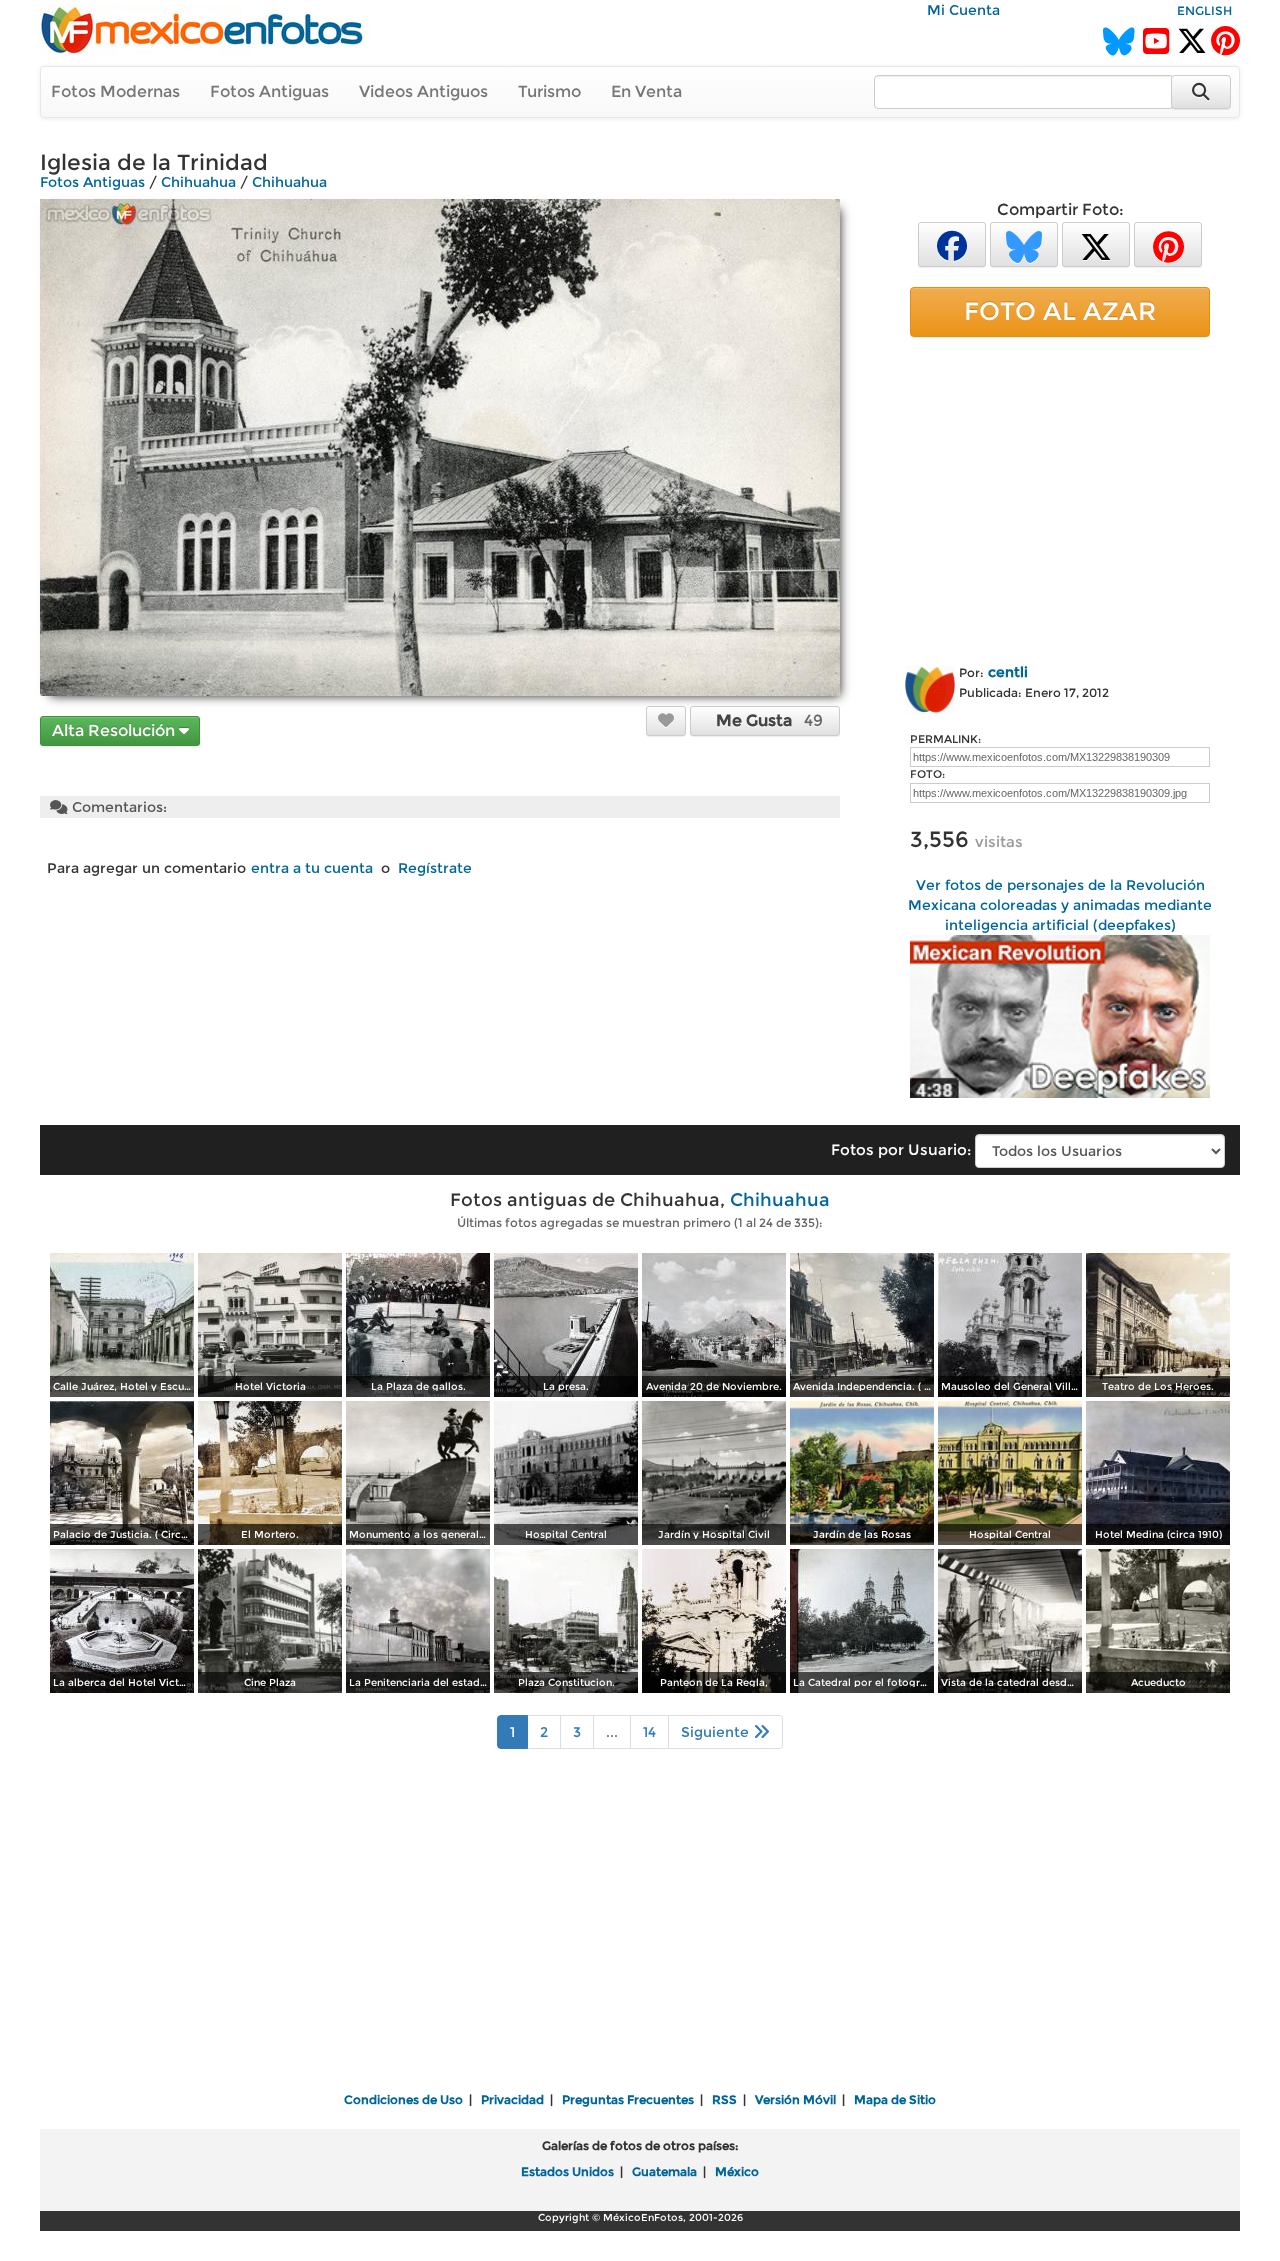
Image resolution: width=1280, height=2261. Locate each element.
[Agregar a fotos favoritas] (666, 720)
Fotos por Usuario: (901, 1149)
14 (649, 1732)
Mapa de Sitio (895, 2099)
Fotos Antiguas (269, 91)
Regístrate (435, 868)
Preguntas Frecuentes (628, 2099)
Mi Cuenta (963, 10)
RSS (724, 2099)
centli (1008, 672)
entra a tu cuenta (312, 868)
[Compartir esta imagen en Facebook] (952, 243)
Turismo (549, 91)
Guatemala (664, 2171)
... (612, 1732)
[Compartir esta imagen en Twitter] (1096, 243)
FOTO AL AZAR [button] (1060, 311)
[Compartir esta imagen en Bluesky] (1024, 243)
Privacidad (512, 2099)
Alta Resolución (115, 730)
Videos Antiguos (423, 91)
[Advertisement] (1060, 497)
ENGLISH (1204, 10)
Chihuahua (198, 182)
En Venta (646, 91)
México (737, 2171)
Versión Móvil (795, 2099)
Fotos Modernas (115, 91)
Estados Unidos (567, 2171)
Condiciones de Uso (403, 2099)
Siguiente (717, 1732)
